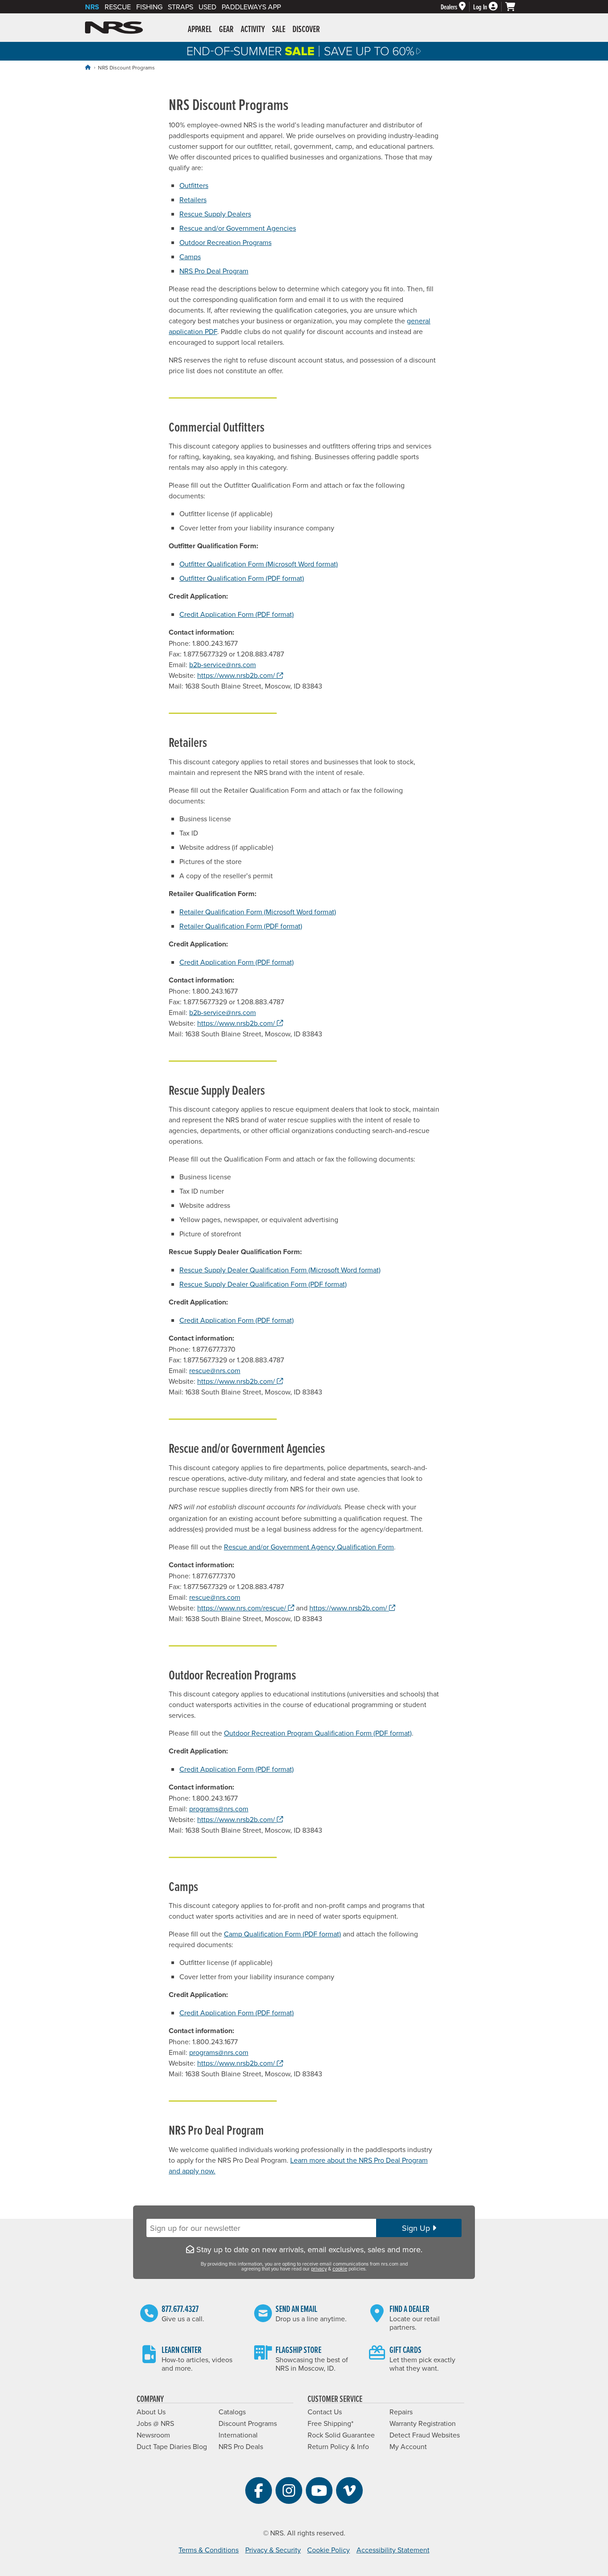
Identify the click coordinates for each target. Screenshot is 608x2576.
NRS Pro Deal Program (214, 271)
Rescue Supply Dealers (215, 214)
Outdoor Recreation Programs (225, 242)
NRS (92, 7)
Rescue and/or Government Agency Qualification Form (309, 1547)
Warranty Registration (423, 2423)
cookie (340, 2269)
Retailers (193, 200)
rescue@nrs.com (215, 1370)
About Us (151, 2412)
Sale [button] (279, 29)
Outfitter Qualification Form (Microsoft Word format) (259, 564)
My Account (408, 2446)
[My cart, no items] (514, 7)
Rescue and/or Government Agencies (238, 228)
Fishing (149, 7)
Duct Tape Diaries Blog (172, 2446)
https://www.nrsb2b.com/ (240, 675)
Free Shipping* (330, 2423)
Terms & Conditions (209, 2550)
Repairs (401, 2412)
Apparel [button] (200, 29)
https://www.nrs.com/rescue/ (246, 1608)
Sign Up (417, 2228)
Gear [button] (226, 29)
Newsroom (153, 2435)
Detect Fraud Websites (425, 2435)
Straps (180, 7)
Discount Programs (248, 2423)
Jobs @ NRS (155, 2423)
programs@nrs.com (219, 1809)
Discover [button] (306, 29)
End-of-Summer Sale (304, 51)
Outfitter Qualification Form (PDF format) (242, 578)
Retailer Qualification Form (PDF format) (241, 926)
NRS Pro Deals (241, 2446)
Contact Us (325, 2412)
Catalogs (232, 2412)
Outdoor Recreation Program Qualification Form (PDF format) (318, 1733)
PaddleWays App (251, 7)
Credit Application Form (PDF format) (237, 614)
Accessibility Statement (393, 2550)
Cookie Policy (328, 2550)
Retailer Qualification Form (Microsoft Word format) (258, 912)
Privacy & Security (273, 2550)
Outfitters (194, 185)
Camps (190, 257)
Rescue (118, 7)
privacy (319, 2269)
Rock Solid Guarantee (341, 2435)
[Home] (88, 67)
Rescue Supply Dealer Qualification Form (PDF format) (263, 1284)
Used (207, 7)
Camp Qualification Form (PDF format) (282, 1934)
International (238, 2435)
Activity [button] (253, 29)
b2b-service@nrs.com (223, 664)
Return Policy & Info (338, 2446)
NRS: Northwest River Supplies (114, 28)
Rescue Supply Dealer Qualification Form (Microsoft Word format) (280, 1270)
